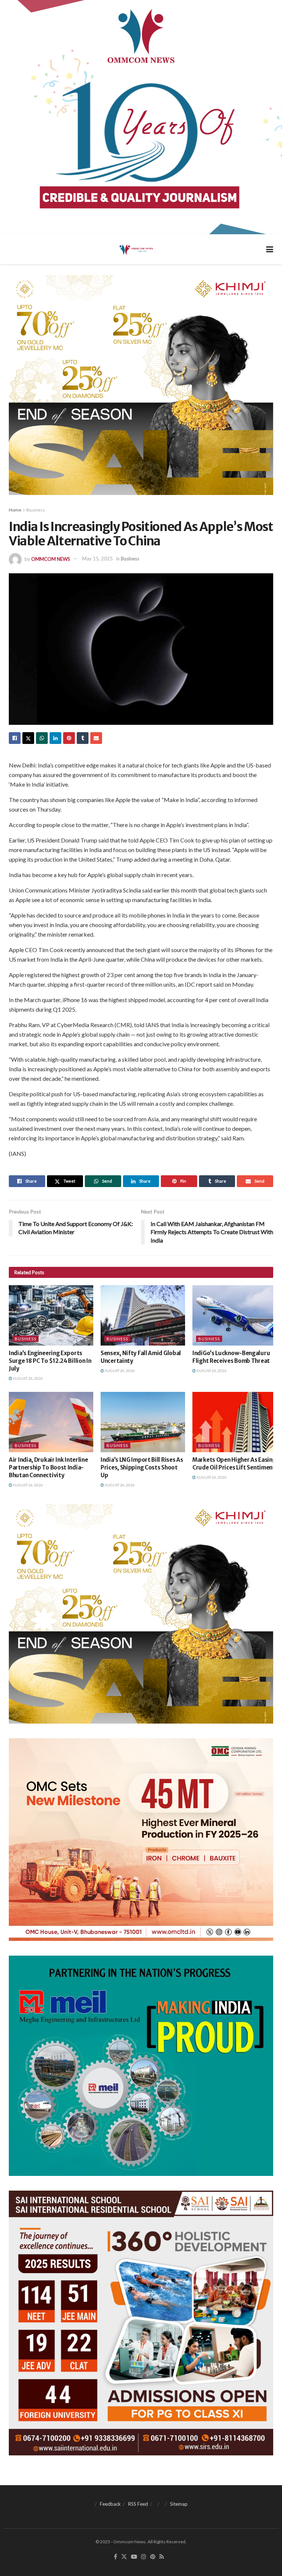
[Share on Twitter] (28, 738)
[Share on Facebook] (15, 738)
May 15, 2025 (97, 559)
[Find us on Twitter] (124, 2557)
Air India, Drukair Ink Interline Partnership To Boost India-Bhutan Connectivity (48, 1467)
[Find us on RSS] (162, 2557)
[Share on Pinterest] (69, 738)
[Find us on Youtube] (134, 2557)
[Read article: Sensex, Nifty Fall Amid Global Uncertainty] (143, 1315)
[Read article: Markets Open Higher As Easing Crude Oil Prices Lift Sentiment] (235, 1422)
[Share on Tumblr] (83, 738)
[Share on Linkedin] (55, 738)
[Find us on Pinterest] (153, 2557)
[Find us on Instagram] (144, 2557)
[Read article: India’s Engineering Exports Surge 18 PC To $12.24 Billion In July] (51, 1315)
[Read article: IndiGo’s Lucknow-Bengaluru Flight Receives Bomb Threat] (235, 1315)
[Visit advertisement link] (141, 117)
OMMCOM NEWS (51, 559)
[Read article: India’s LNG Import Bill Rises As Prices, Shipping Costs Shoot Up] (143, 1422)
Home (15, 510)
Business (36, 510)
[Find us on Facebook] (115, 2557)
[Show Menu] (270, 249)
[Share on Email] (96, 738)
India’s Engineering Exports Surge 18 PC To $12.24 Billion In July (50, 1361)
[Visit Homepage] (136, 249)
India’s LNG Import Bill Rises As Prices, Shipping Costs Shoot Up (142, 1467)
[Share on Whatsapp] (42, 738)
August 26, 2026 (28, 1378)
